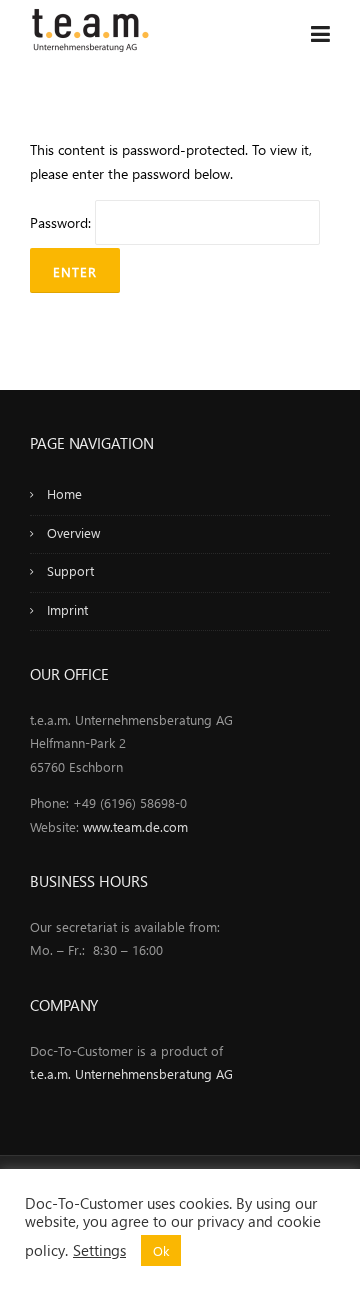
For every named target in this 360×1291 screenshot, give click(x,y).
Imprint (67, 609)
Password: (62, 222)
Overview (73, 532)
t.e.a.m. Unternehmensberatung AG (131, 1073)
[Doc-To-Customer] (90, 27)
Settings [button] (99, 1250)
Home (64, 493)
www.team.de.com (135, 826)
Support (70, 570)
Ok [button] (161, 1250)
